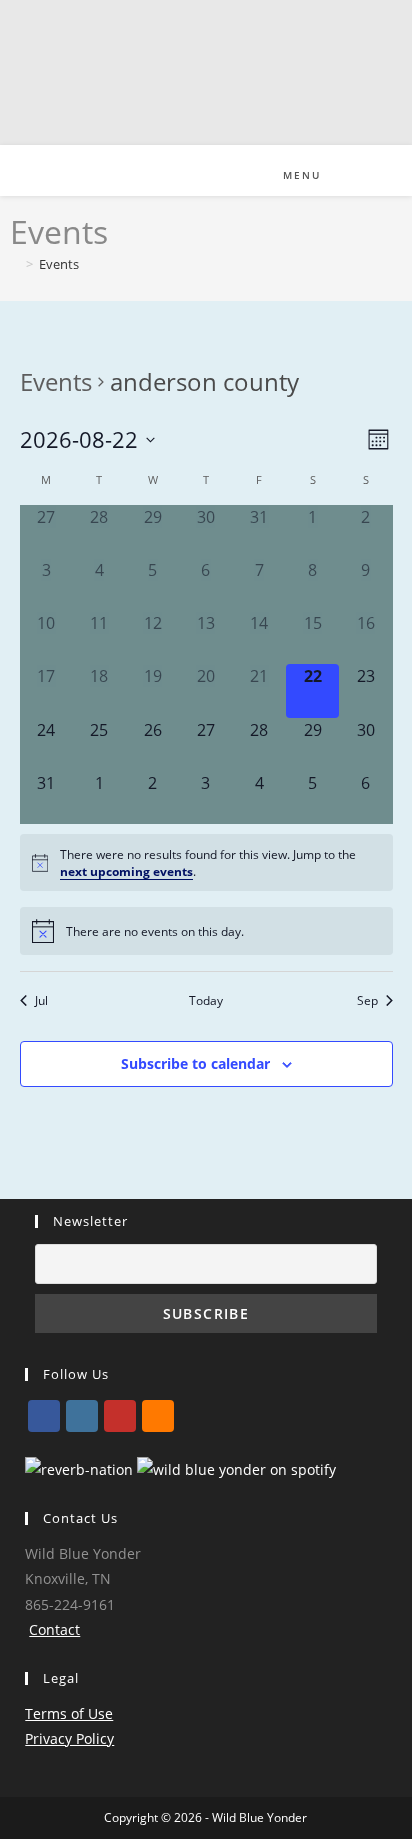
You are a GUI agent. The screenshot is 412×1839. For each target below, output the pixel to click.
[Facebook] (44, 1416)
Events (59, 264)
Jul (41, 1000)
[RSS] (158, 1416)
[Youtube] (120, 1416)
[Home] (15, 264)
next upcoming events (126, 871)
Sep (367, 1000)
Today (206, 1000)
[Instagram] (82, 1416)
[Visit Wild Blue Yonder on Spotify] (236, 1467)
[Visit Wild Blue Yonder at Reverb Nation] (79, 1467)
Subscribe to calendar (195, 1063)
